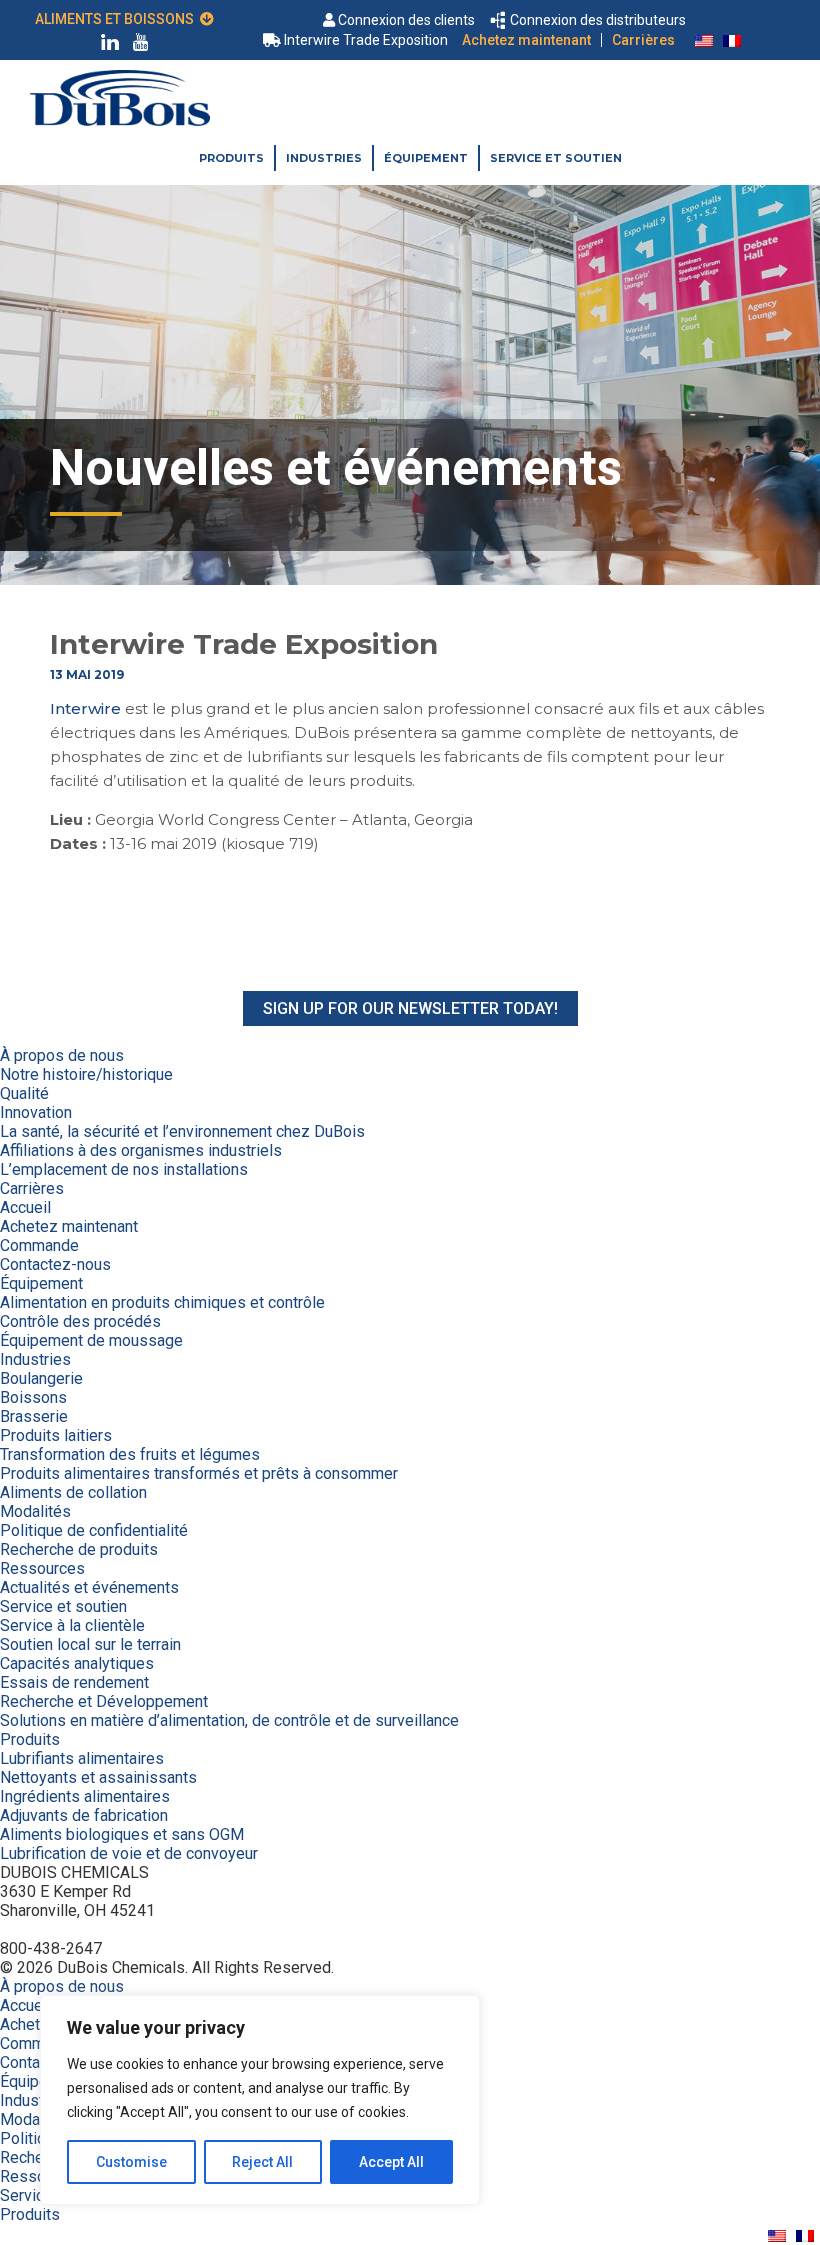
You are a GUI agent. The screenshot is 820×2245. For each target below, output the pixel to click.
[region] (260, 2100)
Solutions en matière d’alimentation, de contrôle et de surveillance (229, 1720)
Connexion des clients (406, 20)
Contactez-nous (55, 1264)
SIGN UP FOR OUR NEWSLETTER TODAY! (410, 1008)
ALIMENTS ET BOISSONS (117, 19)
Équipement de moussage (91, 1340)
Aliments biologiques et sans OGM (122, 1834)
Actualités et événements (89, 1587)
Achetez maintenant (526, 40)
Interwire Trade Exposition (366, 40)
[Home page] (120, 120)
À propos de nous (62, 1055)
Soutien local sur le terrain (90, 1644)
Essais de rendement (74, 1682)
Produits (231, 158)
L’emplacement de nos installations (124, 1169)
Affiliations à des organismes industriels (141, 1150)
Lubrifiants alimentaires (82, 1758)
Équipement (426, 158)
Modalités (35, 1511)
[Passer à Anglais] (704, 40)
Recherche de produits (79, 1549)
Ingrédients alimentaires (85, 1796)
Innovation (36, 1112)
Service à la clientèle (72, 1625)
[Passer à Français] (732, 40)
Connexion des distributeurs (598, 20)
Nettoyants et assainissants (98, 1777)
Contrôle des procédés (80, 1321)
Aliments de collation (73, 1492)
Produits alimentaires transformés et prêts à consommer (199, 1473)
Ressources (42, 1568)
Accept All (391, 2162)
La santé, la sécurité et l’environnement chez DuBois (182, 1131)
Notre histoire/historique (86, 1074)
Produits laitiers (56, 1435)
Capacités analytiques (77, 1663)
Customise (131, 2162)
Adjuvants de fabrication (84, 1815)
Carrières (643, 40)
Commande (39, 1245)
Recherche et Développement (104, 1701)
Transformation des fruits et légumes (130, 1454)
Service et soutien (556, 158)
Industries (324, 158)
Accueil (25, 1207)
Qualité (24, 1093)
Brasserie (34, 1416)
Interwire (85, 708)
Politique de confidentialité (94, 1530)
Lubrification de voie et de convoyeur (129, 1853)
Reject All (262, 2162)
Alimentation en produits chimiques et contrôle (162, 1302)
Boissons (33, 1397)
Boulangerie (41, 1378)
